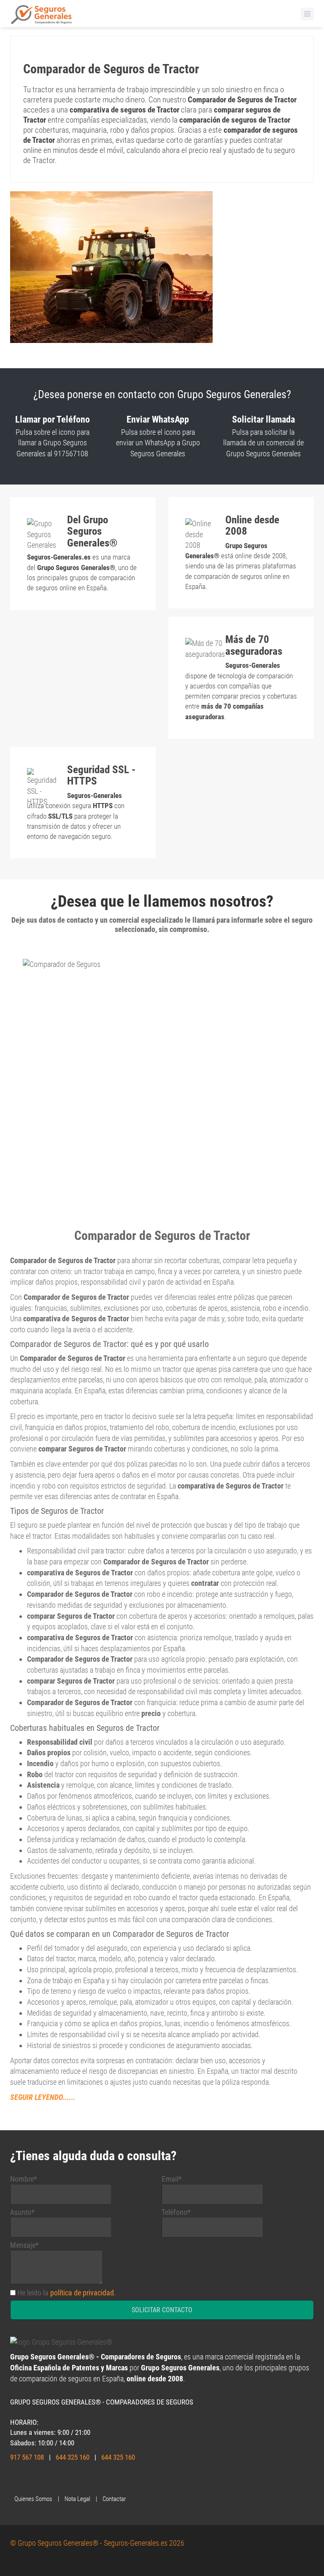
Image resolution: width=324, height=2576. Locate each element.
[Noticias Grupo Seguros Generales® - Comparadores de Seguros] (57, 2481)
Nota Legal (77, 2499)
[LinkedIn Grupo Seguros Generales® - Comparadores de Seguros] (48, 2481)
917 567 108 (27, 2457)
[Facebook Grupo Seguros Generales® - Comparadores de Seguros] (23, 2481)
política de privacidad (82, 2293)
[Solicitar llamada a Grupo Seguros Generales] (65, 2481)
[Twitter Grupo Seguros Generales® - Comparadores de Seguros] (31, 2481)
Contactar (114, 2499)
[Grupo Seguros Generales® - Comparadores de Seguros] (42, 17)
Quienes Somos (33, 2499)
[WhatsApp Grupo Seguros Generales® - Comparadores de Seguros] (14, 2481)
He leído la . (67, 2293)
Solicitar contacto (162, 2310)
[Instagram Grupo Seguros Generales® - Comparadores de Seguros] (40, 2481)
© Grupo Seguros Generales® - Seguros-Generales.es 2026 (97, 2543)
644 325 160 (73, 2457)
